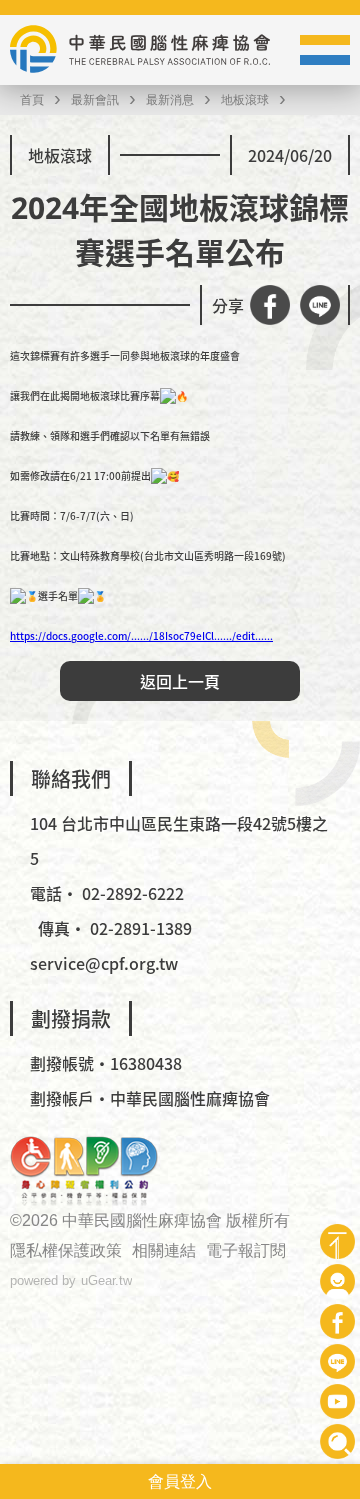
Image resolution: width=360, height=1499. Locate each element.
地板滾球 (245, 100)
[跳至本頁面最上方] (337, 1241)
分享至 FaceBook (270, 305)
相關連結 (164, 1250)
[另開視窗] (84, 1171)
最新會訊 (95, 100)
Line (337, 1361)
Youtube (337, 1401)
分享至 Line (320, 305)
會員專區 (337, 1281)
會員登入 (180, 1481)
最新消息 (170, 100)
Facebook (337, 1321)
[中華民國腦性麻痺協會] (140, 50)
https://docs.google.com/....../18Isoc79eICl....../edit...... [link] (141, 635)
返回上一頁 (180, 681)
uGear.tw (106, 1280)
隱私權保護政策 (66, 1250)
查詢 (337, 1441)
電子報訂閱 (246, 1250)
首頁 (32, 100)
